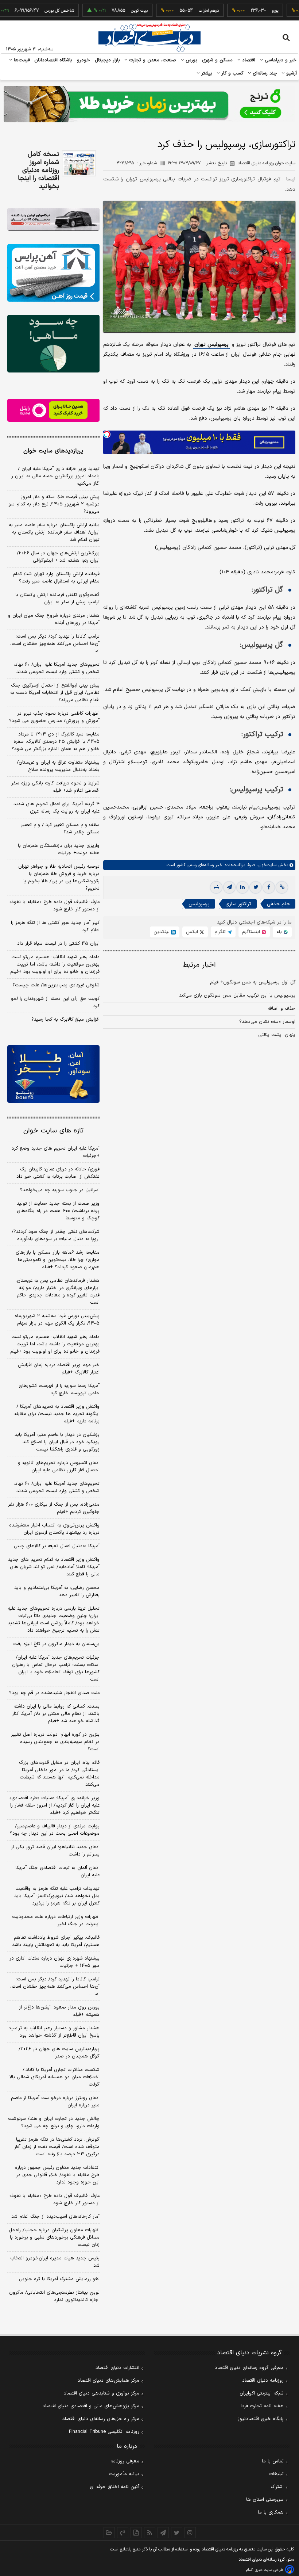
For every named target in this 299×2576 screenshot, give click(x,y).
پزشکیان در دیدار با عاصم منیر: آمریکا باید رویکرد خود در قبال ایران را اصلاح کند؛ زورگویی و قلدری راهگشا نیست (57, 1442)
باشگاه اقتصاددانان (53, 60)
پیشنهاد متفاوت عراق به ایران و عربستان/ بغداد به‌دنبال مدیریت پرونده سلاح (58, 766)
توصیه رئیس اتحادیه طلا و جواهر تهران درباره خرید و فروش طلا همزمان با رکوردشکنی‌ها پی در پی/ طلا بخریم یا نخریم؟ (59, 878)
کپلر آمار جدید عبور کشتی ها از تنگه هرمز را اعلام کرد (55, 926)
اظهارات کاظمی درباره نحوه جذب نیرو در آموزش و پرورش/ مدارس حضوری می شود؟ (54, 717)
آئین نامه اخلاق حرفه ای (114, 2487)
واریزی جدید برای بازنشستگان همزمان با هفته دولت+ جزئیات (59, 849)
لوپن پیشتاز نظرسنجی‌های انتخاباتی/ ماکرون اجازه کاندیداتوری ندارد (54, 2296)
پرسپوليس (199, 904)
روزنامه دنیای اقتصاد (263, 2381)
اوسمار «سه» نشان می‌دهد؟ (267, 1022)
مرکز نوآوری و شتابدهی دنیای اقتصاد (102, 2393)
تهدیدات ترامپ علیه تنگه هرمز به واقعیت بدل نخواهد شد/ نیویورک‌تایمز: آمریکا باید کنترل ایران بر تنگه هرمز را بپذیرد (57, 1896)
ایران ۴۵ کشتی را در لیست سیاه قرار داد (58, 944)
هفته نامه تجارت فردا (262, 2406)
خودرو (84, 60)
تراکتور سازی (238, 904)
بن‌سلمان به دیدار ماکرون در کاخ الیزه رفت (56, 1644)
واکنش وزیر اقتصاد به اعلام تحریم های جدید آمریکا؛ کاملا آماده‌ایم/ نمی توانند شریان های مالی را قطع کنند (54, 1567)
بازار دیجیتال (107, 60)
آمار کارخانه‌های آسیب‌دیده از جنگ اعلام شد (55, 2217)
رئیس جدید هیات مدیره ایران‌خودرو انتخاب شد (55, 2262)
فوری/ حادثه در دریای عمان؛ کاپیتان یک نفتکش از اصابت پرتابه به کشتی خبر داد (58, 1173)
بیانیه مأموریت (124, 2474)
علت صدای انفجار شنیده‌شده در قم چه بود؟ (54, 1693)
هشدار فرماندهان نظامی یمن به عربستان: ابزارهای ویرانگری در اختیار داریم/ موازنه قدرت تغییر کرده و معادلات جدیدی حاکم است (58, 1292)
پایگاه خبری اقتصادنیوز (261, 2419)
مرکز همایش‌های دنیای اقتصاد (108, 2381)
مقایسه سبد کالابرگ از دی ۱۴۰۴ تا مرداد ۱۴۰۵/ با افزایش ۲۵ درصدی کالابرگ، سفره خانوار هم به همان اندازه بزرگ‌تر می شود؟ (56, 742)
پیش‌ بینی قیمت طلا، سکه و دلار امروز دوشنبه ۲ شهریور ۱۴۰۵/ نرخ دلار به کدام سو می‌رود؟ (54, 504)
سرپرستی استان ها (265, 2500)
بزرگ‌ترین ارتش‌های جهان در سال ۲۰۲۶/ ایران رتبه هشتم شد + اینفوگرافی (58, 557)
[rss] (150, 2533)
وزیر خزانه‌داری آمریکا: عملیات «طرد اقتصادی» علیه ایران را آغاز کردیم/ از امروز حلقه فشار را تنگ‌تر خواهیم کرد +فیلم (55, 1805)
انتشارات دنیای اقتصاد (117, 2368)
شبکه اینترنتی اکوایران (262, 2393)
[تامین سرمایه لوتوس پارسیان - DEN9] (53, 344)
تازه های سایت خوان (53, 1131)
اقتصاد (248, 60)
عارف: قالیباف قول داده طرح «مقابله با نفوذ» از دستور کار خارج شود (55, 906)
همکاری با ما (271, 2512)
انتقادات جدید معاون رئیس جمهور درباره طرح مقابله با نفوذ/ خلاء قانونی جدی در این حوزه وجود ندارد (57, 2175)
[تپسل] (107, 434)
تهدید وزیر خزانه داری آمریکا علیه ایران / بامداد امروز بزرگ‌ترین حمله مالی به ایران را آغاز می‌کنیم (55, 476)
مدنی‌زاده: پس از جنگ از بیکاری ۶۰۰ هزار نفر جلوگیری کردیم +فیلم (54, 1508)
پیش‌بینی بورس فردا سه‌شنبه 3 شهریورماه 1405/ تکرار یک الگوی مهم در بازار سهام (57, 1320)
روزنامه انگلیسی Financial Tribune (104, 2432)
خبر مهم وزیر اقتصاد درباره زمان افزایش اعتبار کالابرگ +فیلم (59, 1369)
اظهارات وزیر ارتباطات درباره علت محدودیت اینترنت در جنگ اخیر (56, 1920)
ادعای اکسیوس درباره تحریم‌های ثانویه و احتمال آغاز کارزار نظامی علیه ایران (59, 1467)
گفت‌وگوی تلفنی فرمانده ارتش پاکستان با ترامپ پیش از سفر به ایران (57, 599)
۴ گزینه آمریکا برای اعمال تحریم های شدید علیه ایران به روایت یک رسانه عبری (57, 808)
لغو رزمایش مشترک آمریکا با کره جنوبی (59, 2279)
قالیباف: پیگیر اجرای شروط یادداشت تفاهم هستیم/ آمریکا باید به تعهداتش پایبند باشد (56, 1941)
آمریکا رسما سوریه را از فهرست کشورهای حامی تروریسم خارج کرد (59, 1390)
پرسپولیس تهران (211, 345)
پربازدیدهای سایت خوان (53, 451)
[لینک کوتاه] (282, 887)
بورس (191, 60)
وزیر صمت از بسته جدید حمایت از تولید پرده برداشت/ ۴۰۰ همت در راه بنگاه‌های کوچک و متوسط (58, 1211)
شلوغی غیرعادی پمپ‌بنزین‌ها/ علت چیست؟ (56, 985)
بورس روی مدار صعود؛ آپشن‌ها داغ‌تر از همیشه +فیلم (59, 2011)
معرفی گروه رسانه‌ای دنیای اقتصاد (249, 2368)
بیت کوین (104, 11)
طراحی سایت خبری (269, 2570)
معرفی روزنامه (125, 2461)
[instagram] (190, 2533)
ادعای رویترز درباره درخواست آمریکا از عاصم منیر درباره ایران (55, 2102)
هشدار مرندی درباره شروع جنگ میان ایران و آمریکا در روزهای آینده (54, 619)
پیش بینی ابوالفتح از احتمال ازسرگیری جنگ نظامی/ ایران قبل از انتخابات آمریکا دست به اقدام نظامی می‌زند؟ (55, 693)
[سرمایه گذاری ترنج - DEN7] (149, 104)
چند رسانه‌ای (264, 73)
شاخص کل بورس (24, 11)
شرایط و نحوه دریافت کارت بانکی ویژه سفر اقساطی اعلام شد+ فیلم (55, 787)
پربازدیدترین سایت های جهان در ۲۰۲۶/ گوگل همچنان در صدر (59, 2053)
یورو (239, 11)
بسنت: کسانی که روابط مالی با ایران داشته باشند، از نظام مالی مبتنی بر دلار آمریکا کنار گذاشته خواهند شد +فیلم (56, 1714)
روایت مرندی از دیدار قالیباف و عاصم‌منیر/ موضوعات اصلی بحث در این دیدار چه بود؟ (55, 1830)
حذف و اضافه (281, 1009)
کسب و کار (232, 73)
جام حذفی (278, 904)
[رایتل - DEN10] (53, 410)
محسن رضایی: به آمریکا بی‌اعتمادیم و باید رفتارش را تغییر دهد (57, 1591)
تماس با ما (273, 2461)
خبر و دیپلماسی (280, 60)
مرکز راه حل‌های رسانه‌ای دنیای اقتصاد (101, 2419)
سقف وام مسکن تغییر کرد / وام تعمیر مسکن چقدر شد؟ (60, 829)
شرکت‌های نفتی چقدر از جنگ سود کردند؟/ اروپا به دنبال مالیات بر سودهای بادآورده (56, 1235)
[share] (136, 2533)
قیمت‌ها (21, 60)
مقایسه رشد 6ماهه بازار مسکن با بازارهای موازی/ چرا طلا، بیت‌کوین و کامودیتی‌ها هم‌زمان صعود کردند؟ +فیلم (58, 1260)
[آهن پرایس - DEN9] (53, 273)
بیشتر (206, 73)
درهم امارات (173, 11)
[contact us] (123, 2533)
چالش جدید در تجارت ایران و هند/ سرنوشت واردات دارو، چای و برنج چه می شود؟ (54, 2122)
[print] (216, 887)
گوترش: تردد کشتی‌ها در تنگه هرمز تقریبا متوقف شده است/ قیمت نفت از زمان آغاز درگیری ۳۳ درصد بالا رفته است (57, 2147)
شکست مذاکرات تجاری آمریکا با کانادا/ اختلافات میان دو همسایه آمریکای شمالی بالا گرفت (55, 2077)
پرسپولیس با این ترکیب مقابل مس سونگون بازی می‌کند (237, 995)
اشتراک (277, 2487)
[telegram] (229, 887)
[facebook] (269, 887)
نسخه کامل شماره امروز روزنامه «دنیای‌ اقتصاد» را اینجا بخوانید (38, 171)
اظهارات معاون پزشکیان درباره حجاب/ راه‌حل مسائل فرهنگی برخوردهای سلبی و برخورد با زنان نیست (54, 2237)
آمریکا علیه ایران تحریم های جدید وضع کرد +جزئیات (56, 1152)
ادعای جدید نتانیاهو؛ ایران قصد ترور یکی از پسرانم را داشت (55, 1851)
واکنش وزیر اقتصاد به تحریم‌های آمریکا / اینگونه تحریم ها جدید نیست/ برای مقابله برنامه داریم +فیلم (57, 1414)
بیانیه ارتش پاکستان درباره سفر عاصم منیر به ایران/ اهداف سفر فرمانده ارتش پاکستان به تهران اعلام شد (54, 532)
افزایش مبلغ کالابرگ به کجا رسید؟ (65, 1020)
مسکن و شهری (218, 60)
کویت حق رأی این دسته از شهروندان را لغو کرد (55, 1002)
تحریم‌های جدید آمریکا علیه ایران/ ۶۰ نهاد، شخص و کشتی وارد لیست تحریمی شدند (57, 668)
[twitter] (256, 887)
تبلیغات (276, 2474)
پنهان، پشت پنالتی (277, 1035)
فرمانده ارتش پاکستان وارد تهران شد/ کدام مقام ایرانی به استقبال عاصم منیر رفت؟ (56, 578)
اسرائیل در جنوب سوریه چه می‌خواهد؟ (60, 1190)
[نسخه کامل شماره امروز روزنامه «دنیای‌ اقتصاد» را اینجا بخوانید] (79, 163)
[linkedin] (242, 887)
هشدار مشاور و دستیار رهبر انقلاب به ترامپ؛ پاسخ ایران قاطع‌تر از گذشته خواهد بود (54, 2032)
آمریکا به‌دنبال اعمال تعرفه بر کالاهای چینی (57, 1546)
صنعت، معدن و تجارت (152, 60)
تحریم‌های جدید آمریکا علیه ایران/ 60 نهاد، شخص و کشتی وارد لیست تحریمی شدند (57, 1487)
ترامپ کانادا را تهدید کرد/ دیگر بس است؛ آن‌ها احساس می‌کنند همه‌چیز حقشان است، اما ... (55, 644)
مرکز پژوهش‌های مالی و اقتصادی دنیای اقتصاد (91, 2406)
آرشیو (291, 73)
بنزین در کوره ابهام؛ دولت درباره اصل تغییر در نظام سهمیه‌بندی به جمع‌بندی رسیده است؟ (55, 1742)
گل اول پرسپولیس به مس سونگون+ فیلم (253, 982)
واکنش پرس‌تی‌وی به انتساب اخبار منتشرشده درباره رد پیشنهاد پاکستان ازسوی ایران (54, 1529)
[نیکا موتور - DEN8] (53, 219)
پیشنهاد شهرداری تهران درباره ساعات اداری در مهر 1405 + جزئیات (55, 1962)
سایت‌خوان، (266, 865)
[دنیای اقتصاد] (149, 38)
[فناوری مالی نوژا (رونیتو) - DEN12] (53, 1074)
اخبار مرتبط (199, 965)
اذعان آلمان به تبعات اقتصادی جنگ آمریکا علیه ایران (57, 1872)
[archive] (109, 2533)
